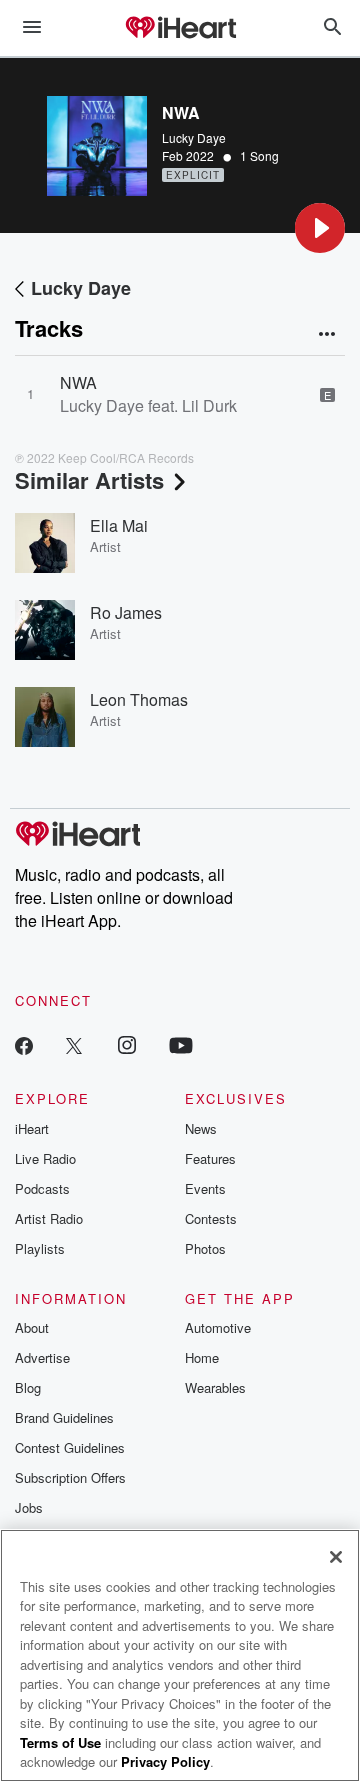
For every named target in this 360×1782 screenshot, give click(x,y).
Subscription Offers (70, 1477)
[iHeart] (180, 29)
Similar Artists (89, 480)
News (201, 1128)
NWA (78, 382)
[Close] (336, 1557)
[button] (320, 228)
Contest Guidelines (70, 1447)
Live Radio (45, 1158)
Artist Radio (49, 1218)
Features (210, 1158)
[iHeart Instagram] (127, 1044)
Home (202, 1357)
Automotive (218, 1327)
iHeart (32, 1128)
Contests (211, 1218)
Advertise (42, 1357)
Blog (28, 1387)
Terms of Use (60, 1742)
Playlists (40, 1248)
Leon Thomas (139, 699)
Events (205, 1188)
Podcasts (42, 1188)
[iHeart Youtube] (181, 1044)
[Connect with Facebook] (24, 1044)
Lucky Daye (194, 137)
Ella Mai (119, 525)
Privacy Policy (165, 1761)
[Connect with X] (74, 1044)
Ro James (126, 612)
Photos (205, 1248)
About (32, 1327)
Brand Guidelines (64, 1417)
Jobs (29, 1507)
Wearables (215, 1387)
